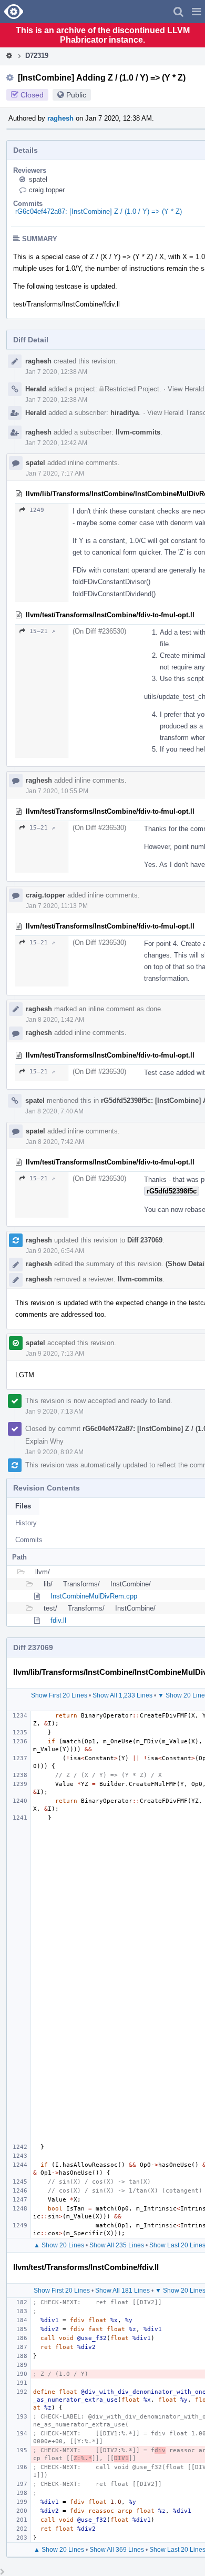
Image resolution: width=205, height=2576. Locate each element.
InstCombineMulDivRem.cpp (94, 1596)
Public (76, 95)
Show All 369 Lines (117, 2550)
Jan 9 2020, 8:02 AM (54, 1452)
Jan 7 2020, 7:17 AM (55, 473)
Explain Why (44, 1441)
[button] (196, 12)
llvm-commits (138, 432)
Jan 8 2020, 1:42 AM (55, 1020)
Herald (36, 389)
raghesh (60, 118)
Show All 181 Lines (122, 2291)
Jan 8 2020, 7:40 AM (54, 1111)
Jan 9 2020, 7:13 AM (55, 1354)
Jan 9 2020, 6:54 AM (55, 1251)
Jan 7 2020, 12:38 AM (56, 372)
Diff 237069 (145, 1240)
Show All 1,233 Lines (122, 1695)
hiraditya (125, 413)
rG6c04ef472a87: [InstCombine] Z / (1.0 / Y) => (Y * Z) (99, 211)
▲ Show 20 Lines (59, 2245)
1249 (37, 510)
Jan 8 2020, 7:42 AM (55, 1142)
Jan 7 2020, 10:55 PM (57, 791)
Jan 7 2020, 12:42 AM (56, 443)
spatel (38, 179)
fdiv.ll (58, 1620)
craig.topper (47, 190)
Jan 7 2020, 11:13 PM (57, 906)
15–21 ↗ (42, 631)
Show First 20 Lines (59, 1695)
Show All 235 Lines (117, 2245)
